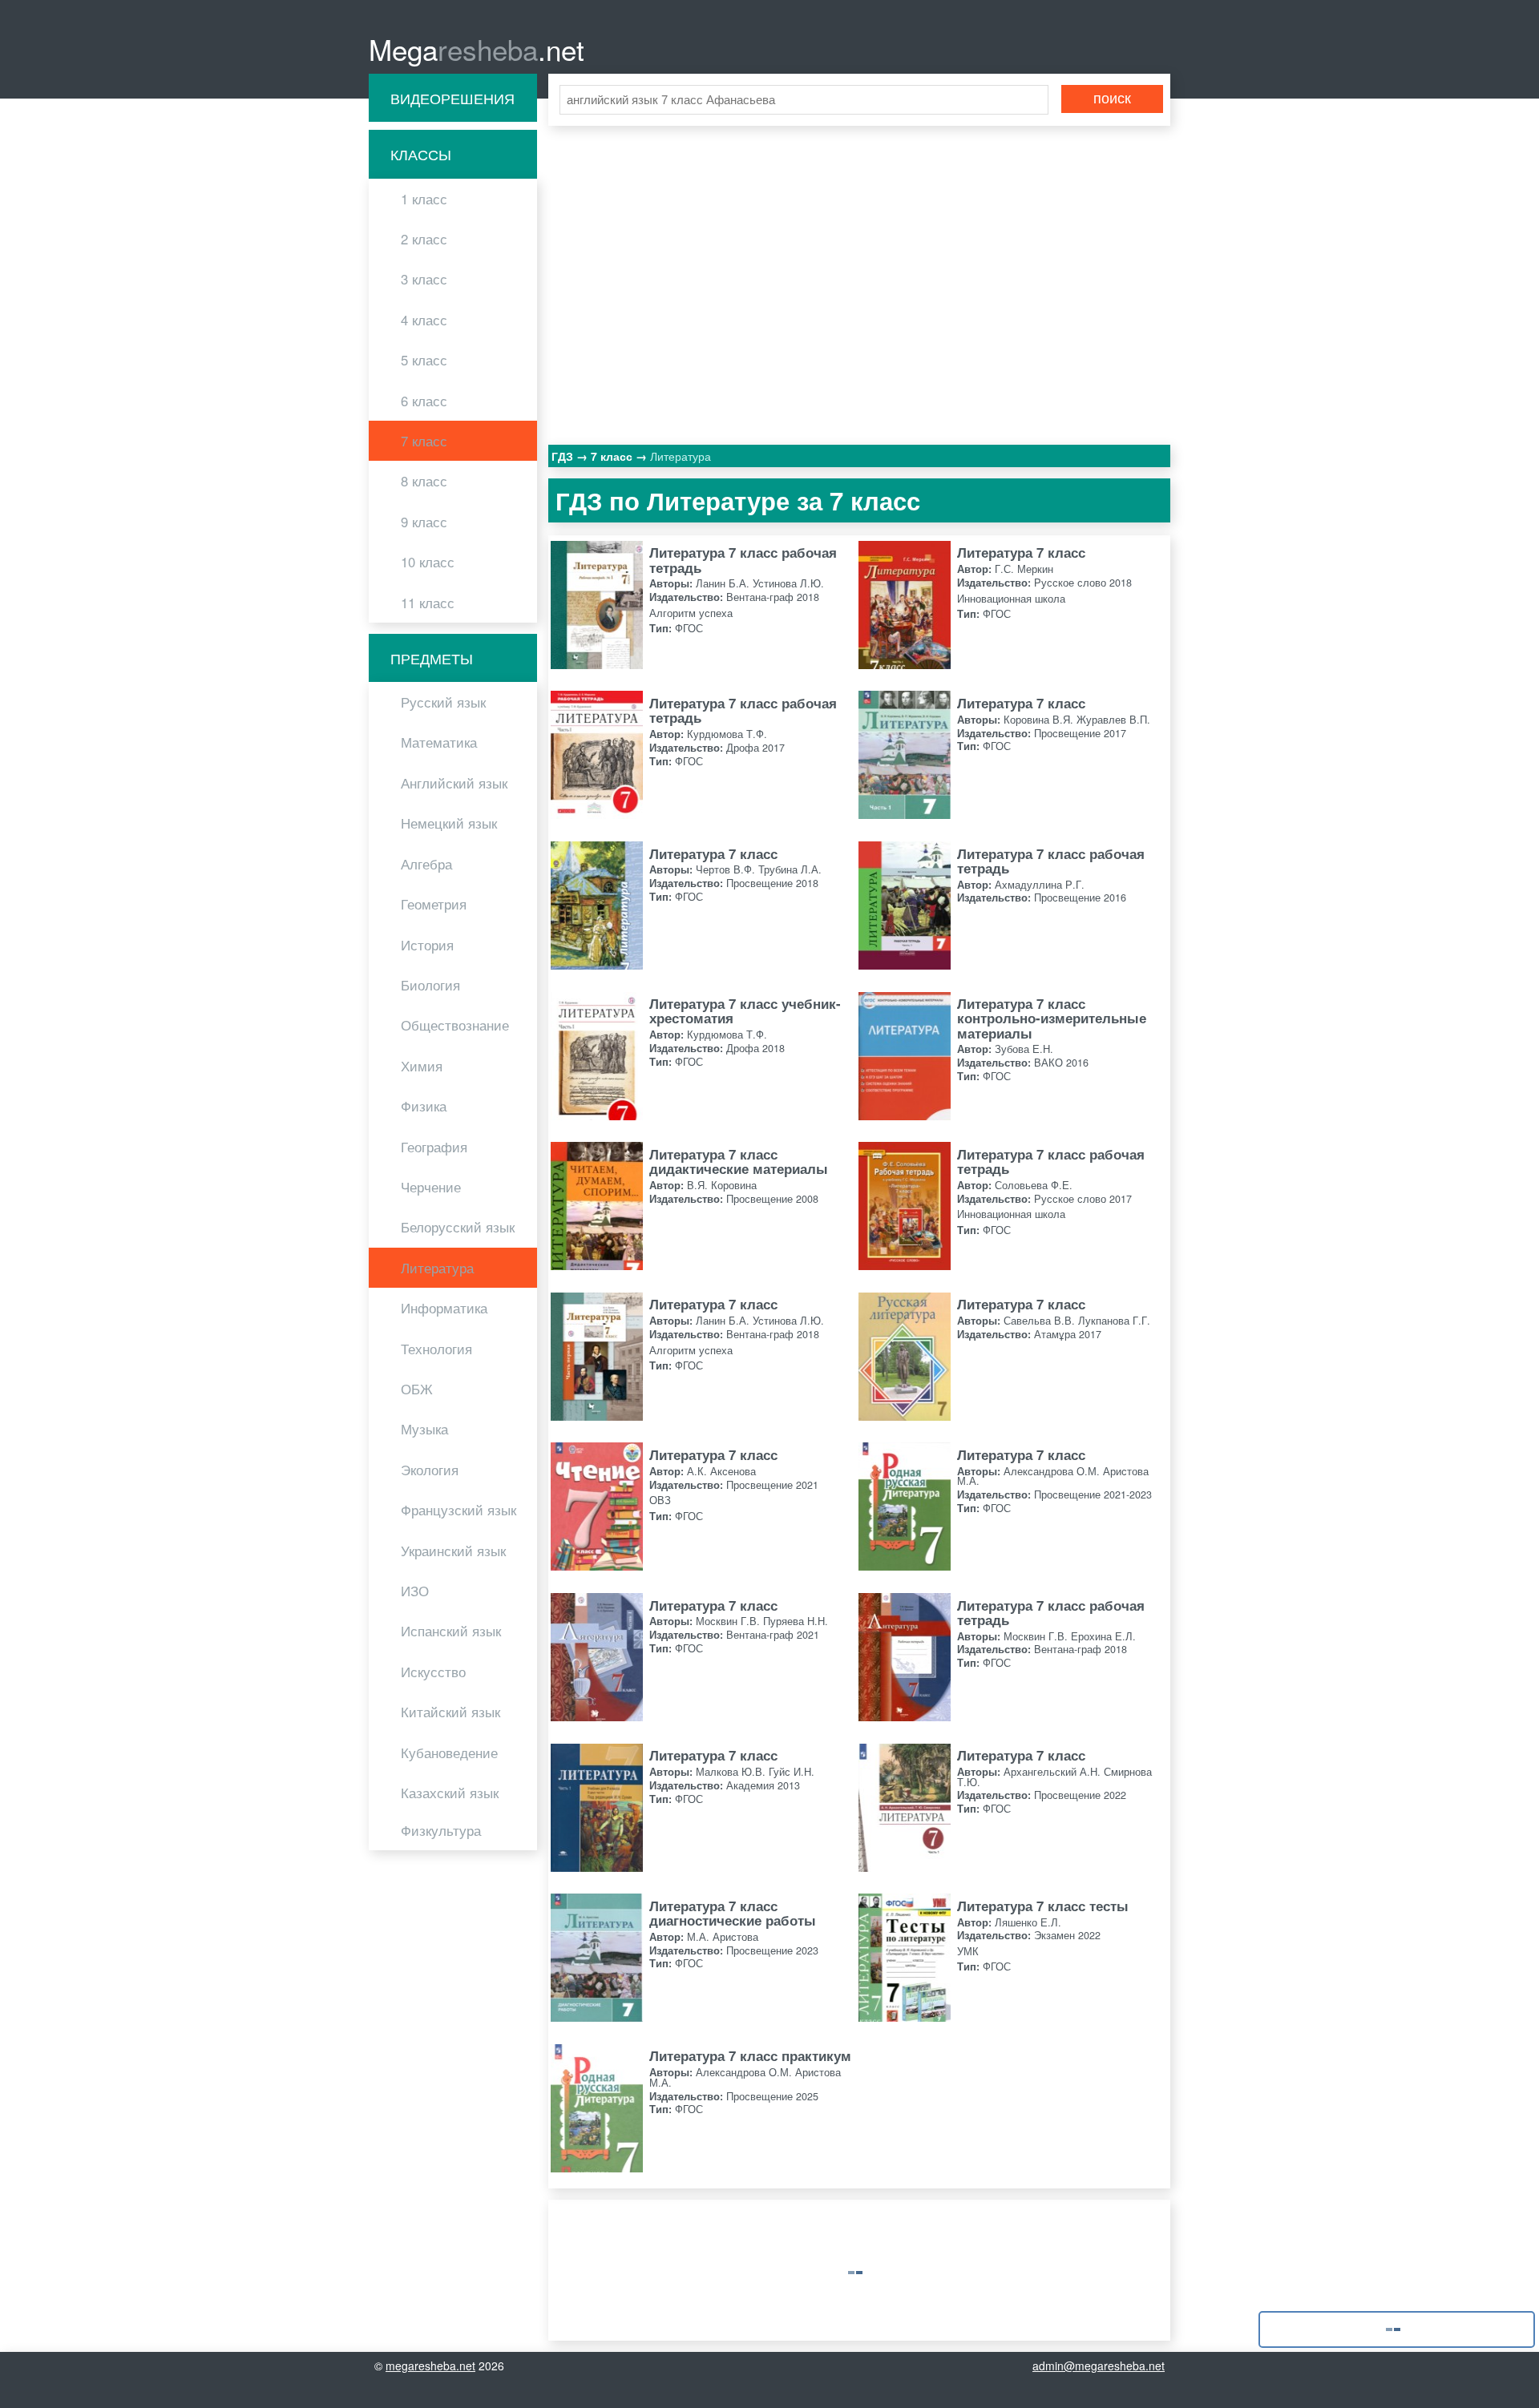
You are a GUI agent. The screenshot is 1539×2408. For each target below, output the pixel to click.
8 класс (424, 481)
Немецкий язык (449, 823)
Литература (437, 1268)
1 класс (424, 199)
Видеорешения (452, 98)
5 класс (424, 360)
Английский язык (454, 783)
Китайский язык (450, 1712)
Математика (439, 742)
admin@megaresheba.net (1099, 2366)
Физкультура (441, 1830)
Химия (422, 1066)
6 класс (424, 401)
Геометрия (434, 904)
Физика (424, 1106)
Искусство (433, 1672)
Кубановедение (449, 1753)
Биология (430, 985)
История (427, 945)
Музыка (424, 1429)
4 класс (424, 320)
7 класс (424, 441)
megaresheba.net (430, 2366)
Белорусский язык (458, 1227)
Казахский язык (450, 1793)
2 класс (424, 239)
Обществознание (455, 1025)
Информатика (444, 1308)
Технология (436, 1349)
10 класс (428, 562)
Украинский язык (453, 1551)
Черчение (431, 1187)
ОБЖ (417, 1389)
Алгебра (426, 864)
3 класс (424, 279)
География (434, 1147)
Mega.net (477, 49)
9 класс (424, 522)
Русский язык (443, 702)
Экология (430, 1470)
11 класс (428, 603)
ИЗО (415, 1591)
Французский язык (458, 1510)
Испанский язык (451, 1631)
